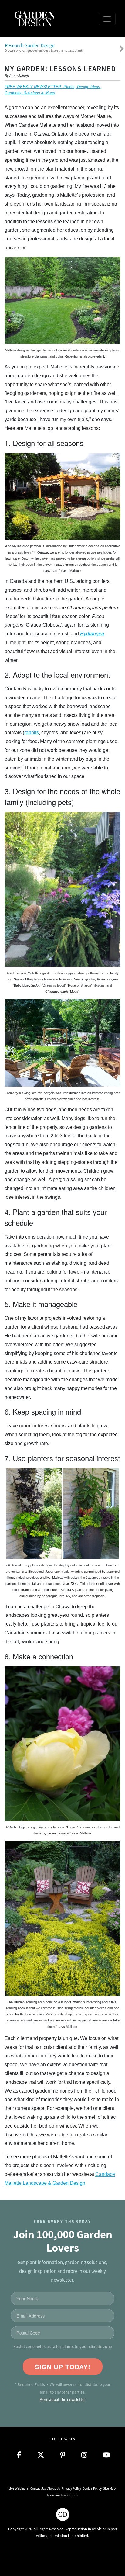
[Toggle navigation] (107, 19)
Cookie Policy (92, 2488)
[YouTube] (106, 2455)
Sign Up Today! (63, 2367)
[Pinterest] (62, 2455)
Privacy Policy (71, 2488)
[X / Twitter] (41, 2455)
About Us (54, 2488)
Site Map (109, 2488)
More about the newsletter (63, 2400)
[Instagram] (84, 2455)
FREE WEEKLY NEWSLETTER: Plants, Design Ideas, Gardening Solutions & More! (53, 90)
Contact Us (38, 2488)
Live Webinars (19, 2488)
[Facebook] (19, 2455)
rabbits (32, 733)
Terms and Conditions (62, 2495)
